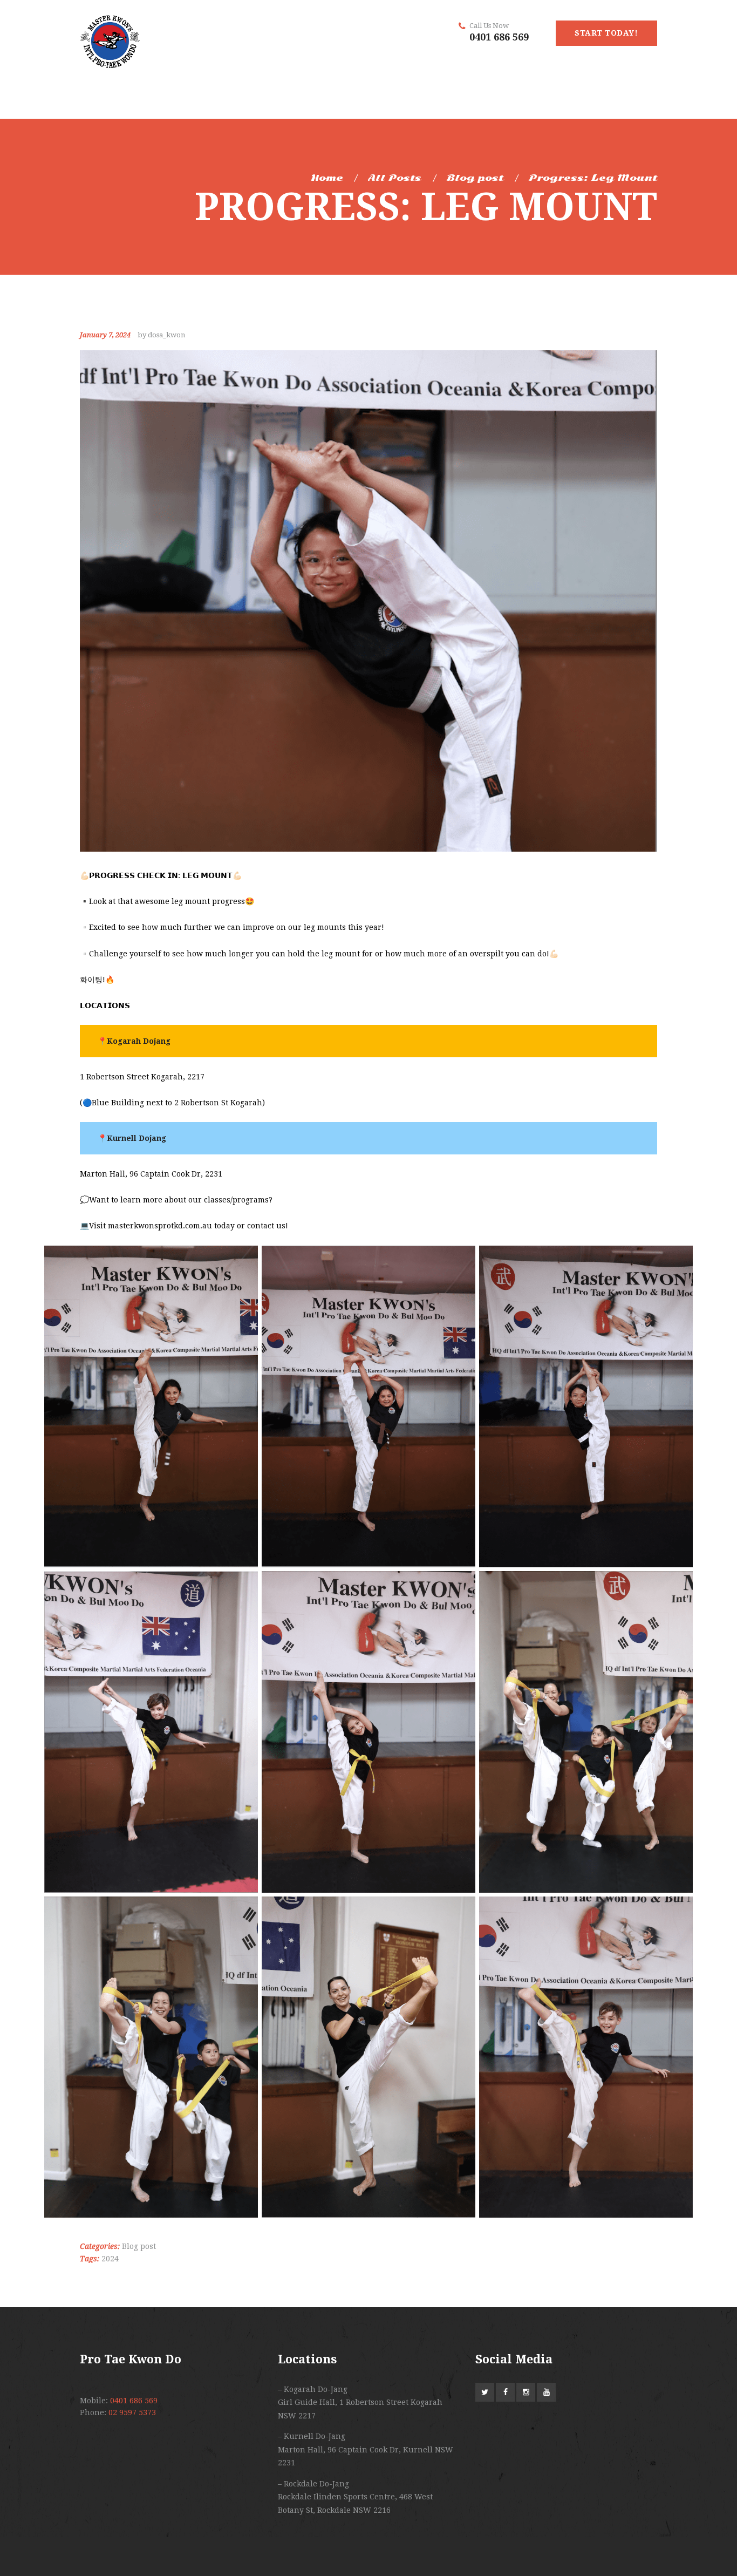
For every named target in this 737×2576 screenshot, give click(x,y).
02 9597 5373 (132, 2412)
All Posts (395, 178)
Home (327, 178)
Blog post (475, 178)
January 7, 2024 (105, 335)
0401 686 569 (499, 37)
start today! (606, 33)
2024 (110, 2259)
